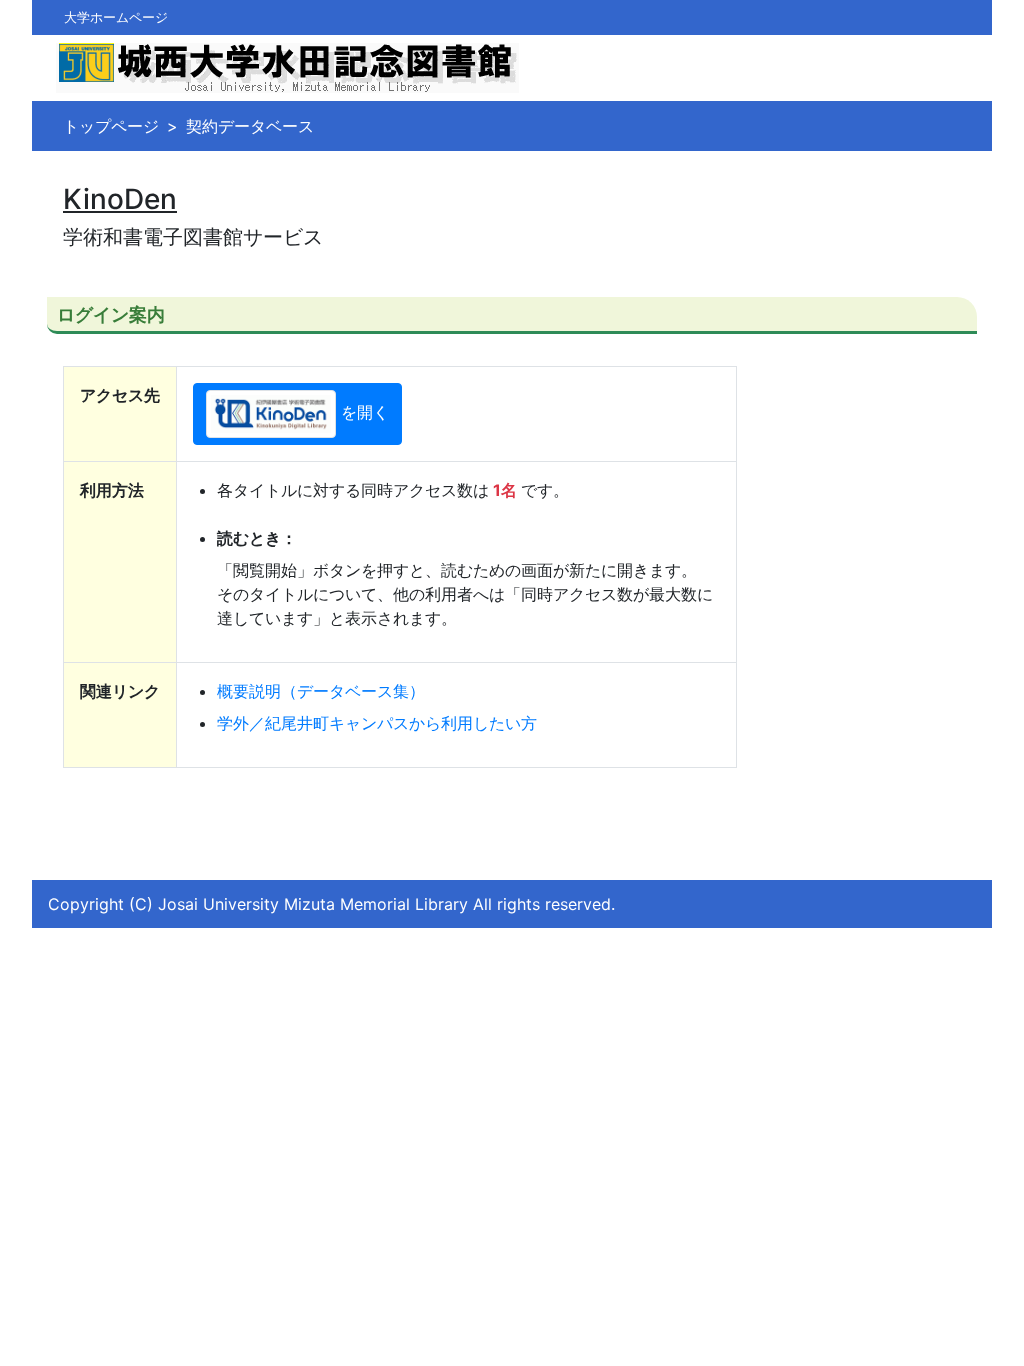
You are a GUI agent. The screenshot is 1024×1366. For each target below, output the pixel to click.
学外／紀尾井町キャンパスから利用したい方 (377, 723)
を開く (365, 413)
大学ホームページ (116, 17)
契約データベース (250, 126)
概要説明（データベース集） (321, 691)
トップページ (111, 126)
